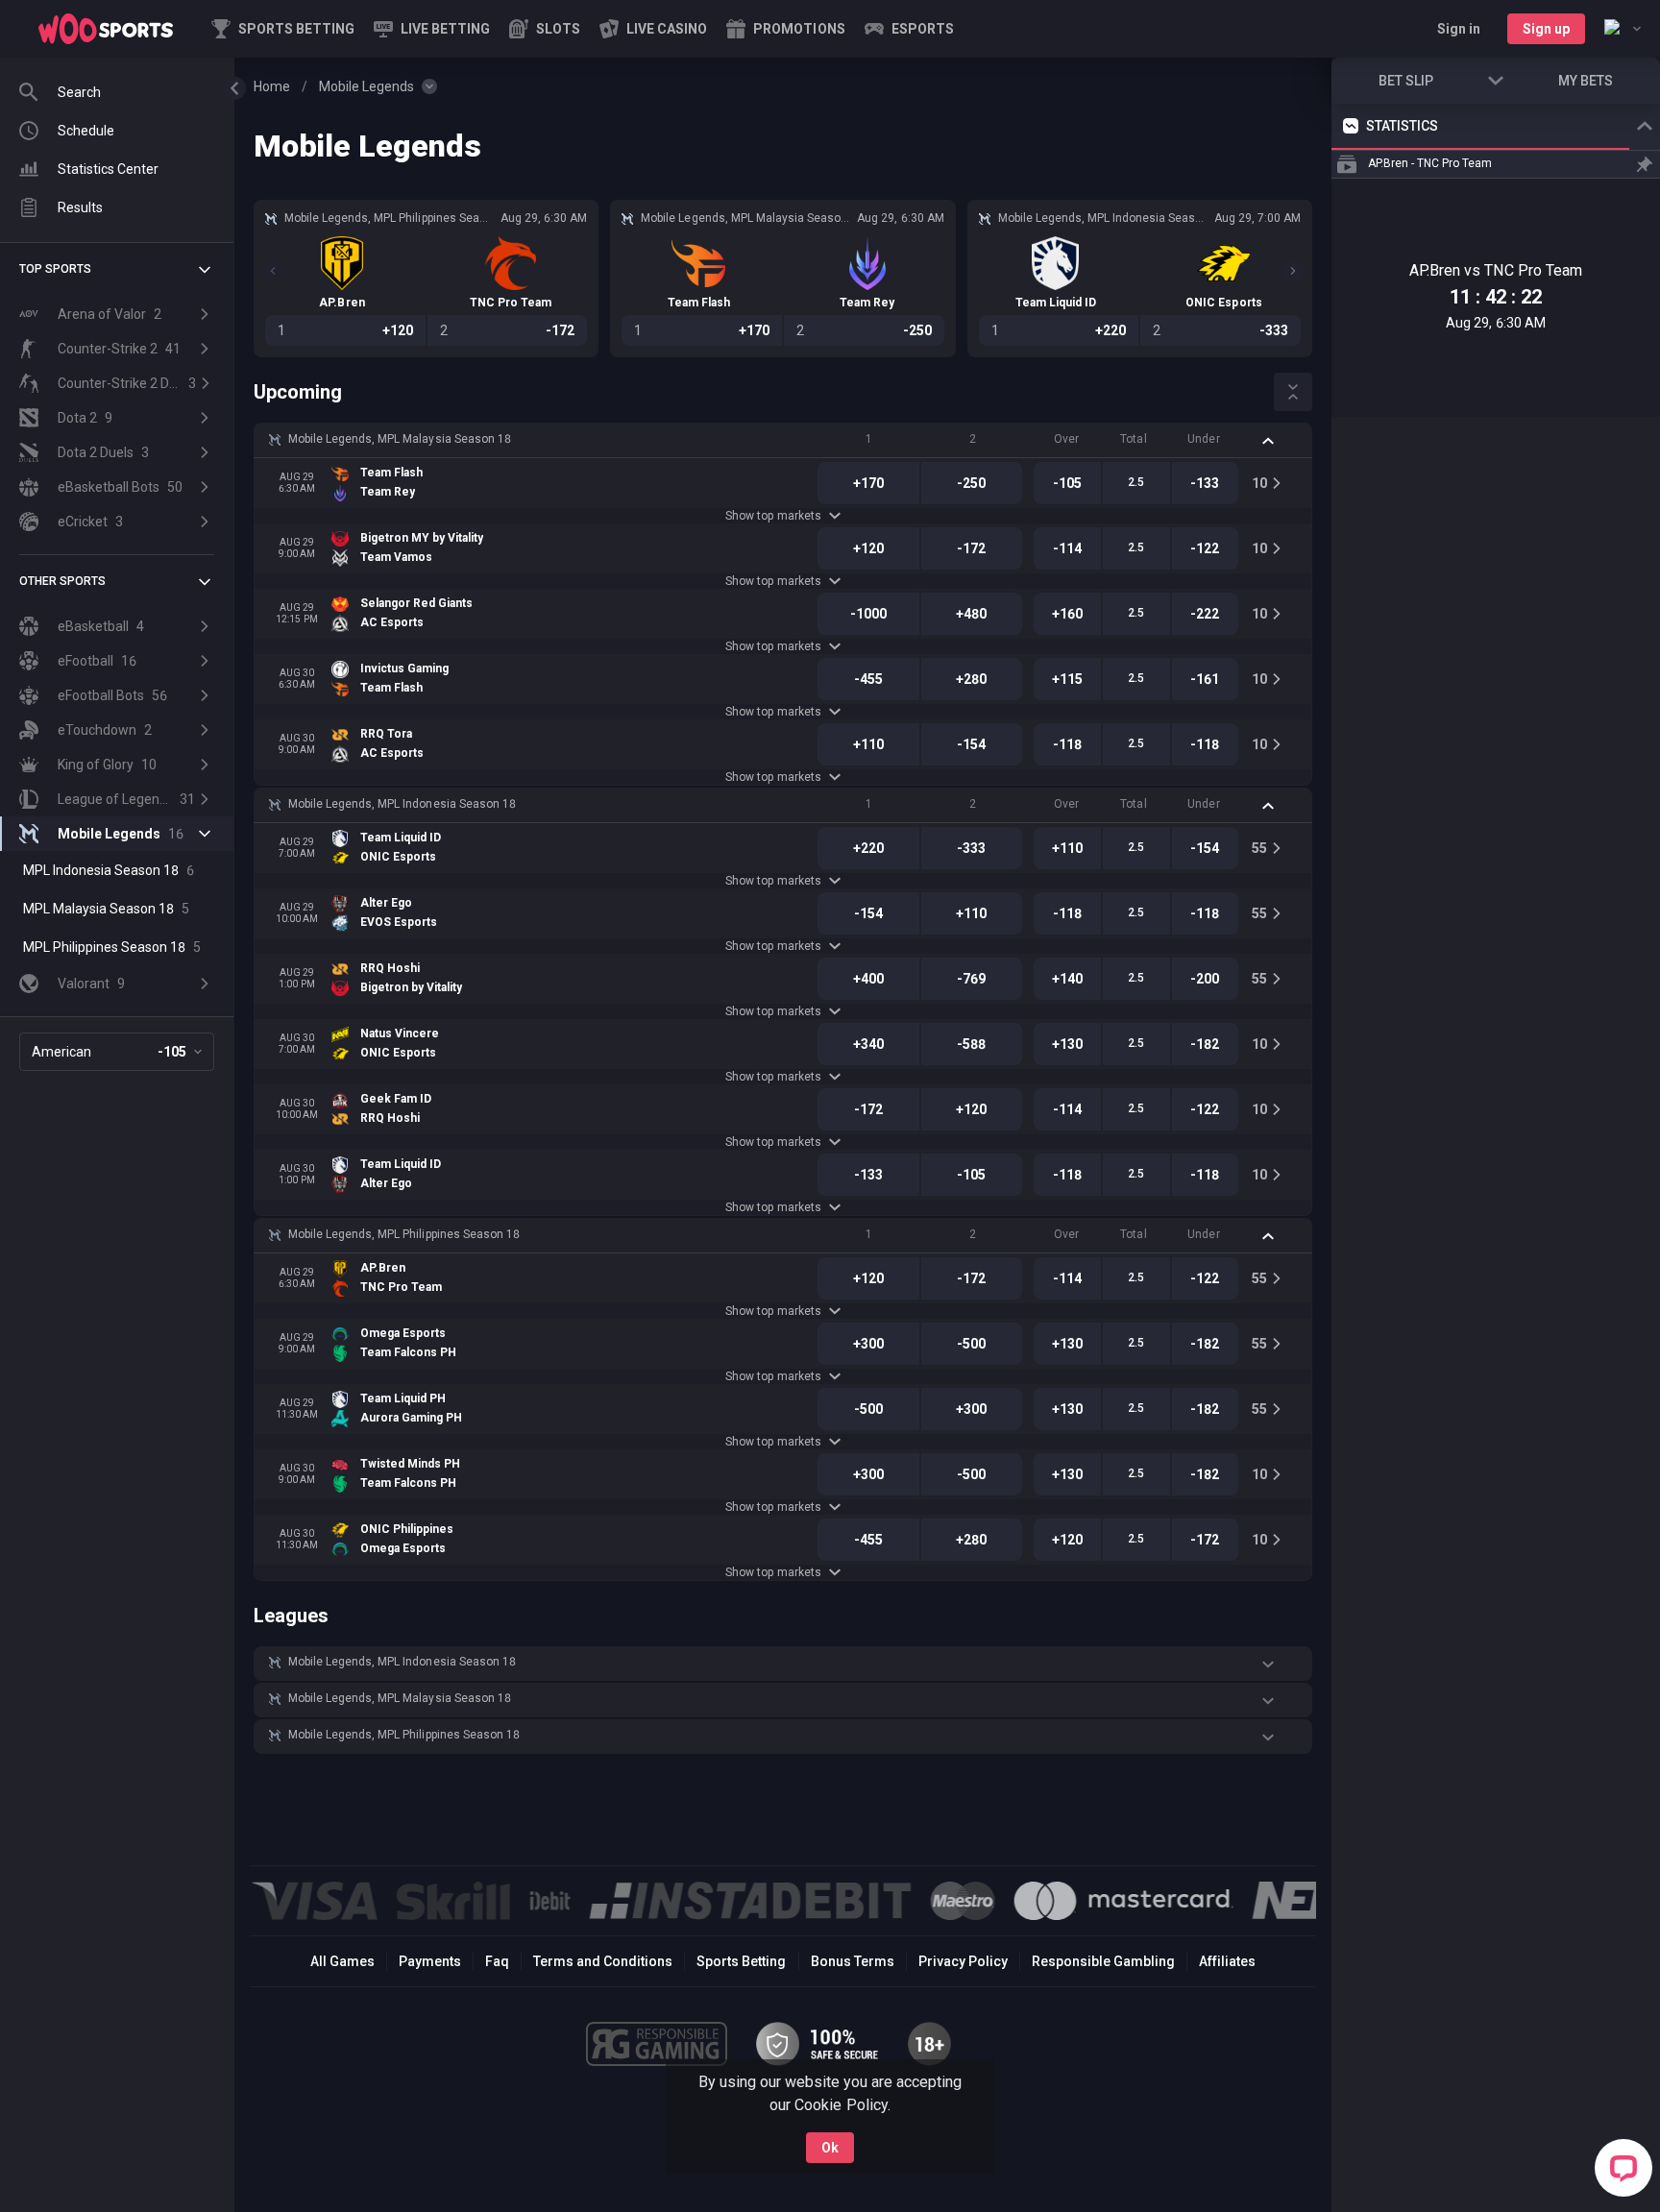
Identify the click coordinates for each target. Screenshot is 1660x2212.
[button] (545, 29)
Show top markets (773, 516)
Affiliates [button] (1227, 1961)
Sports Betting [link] (741, 1961)
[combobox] (1623, 29)
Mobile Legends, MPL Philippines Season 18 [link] (404, 1234)
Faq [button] (497, 1961)
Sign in (1459, 29)
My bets (1586, 81)
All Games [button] (342, 1961)
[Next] (1293, 271)
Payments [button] (430, 1961)
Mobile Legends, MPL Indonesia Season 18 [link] (402, 804)
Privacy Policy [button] (963, 1961)
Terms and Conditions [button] (603, 1961)
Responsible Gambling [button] (1103, 1961)
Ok (830, 2148)
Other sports (62, 581)
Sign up (1546, 29)
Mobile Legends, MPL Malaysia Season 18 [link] (400, 439)
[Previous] (273, 271)
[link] (106, 29)
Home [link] (272, 86)
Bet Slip (1406, 81)
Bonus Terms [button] (853, 1961)
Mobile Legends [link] (366, 86)
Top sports (55, 269)
